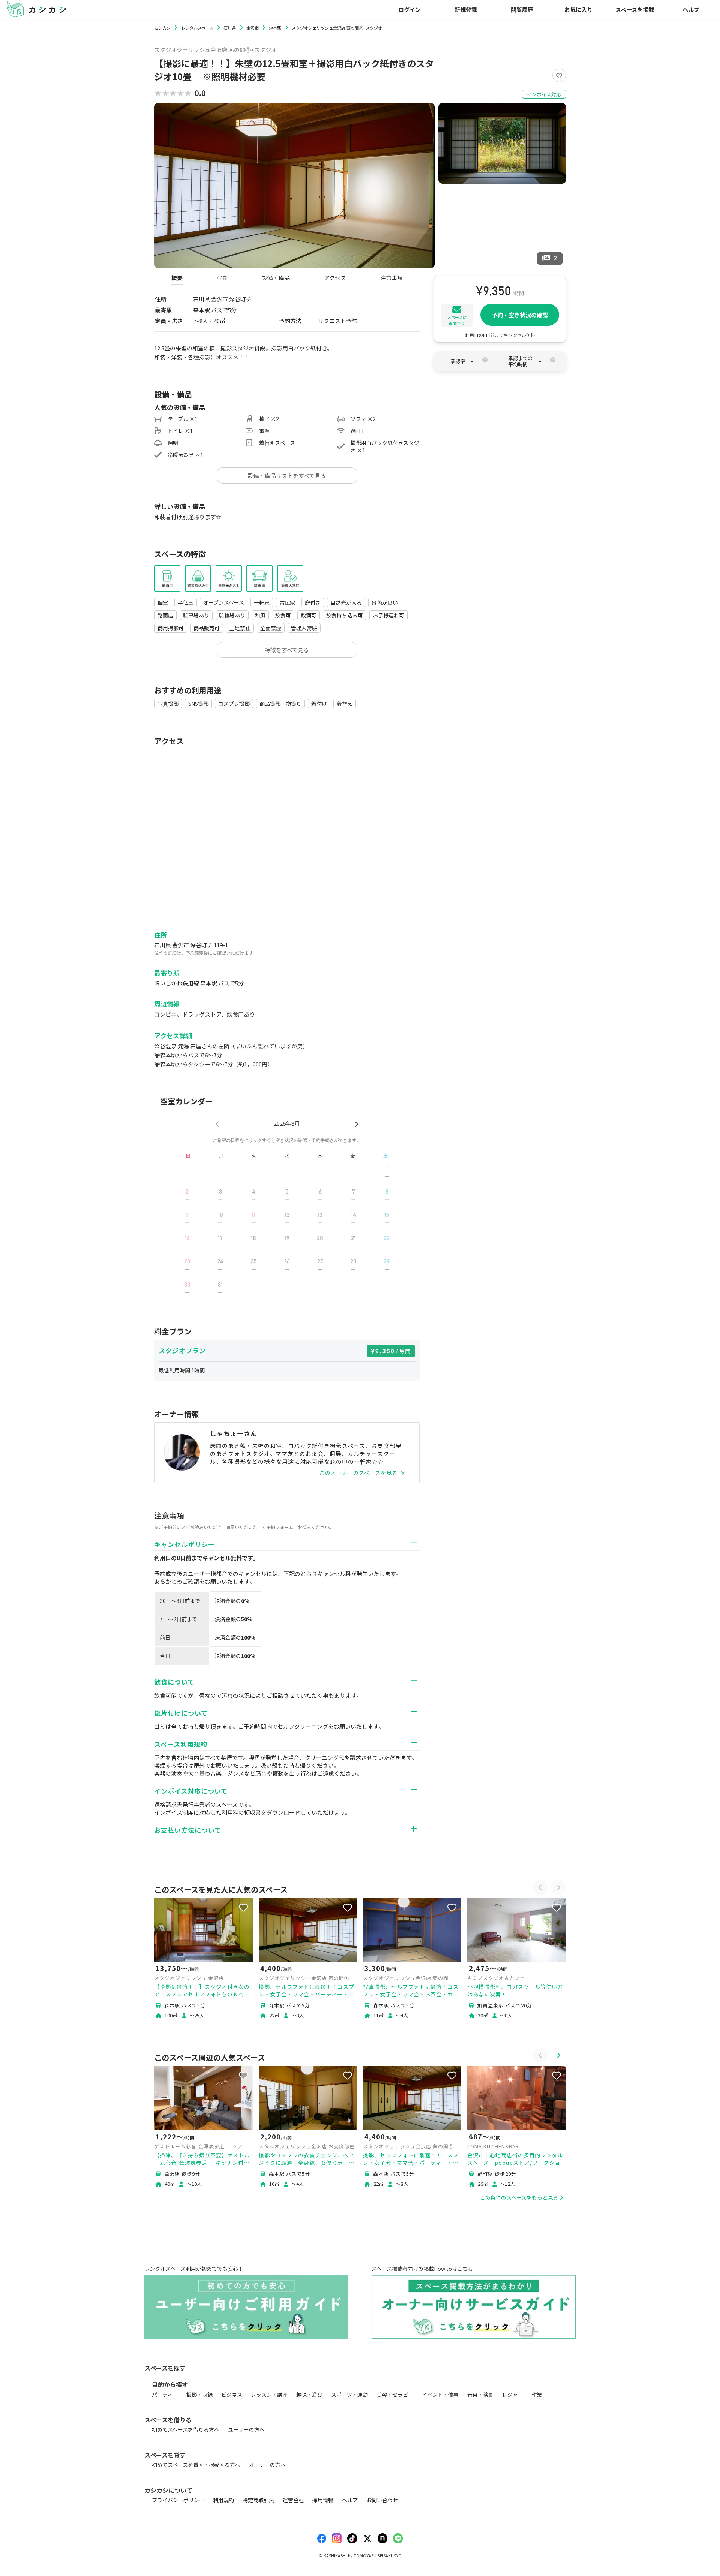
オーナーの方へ (267, 2465)
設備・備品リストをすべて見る (287, 476)
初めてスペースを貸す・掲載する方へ (196, 2465)
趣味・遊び (309, 2395)
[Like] (559, 75)
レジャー (512, 2395)
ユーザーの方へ (246, 2429)
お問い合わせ (382, 2500)
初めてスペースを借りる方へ (186, 2429)
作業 (537, 2395)
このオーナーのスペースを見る (358, 1473)
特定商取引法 (258, 2500)
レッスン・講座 (269, 2395)
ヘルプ (691, 9)
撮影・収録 (199, 2395)
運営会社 (293, 2500)
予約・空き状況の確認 (520, 315)
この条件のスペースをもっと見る (519, 2197)
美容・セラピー (395, 2395)
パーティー (165, 2395)
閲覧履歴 (522, 9)
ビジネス (232, 2395)
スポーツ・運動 (349, 2395)
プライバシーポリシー (178, 2500)
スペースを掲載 (635, 9)
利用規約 (223, 2500)
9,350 (393, 1351)
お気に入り (578, 9)
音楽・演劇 (480, 2395)
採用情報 (323, 2500)
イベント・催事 (440, 2395)
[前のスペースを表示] (540, 1887)
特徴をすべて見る (287, 650)
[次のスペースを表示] (558, 1887)
